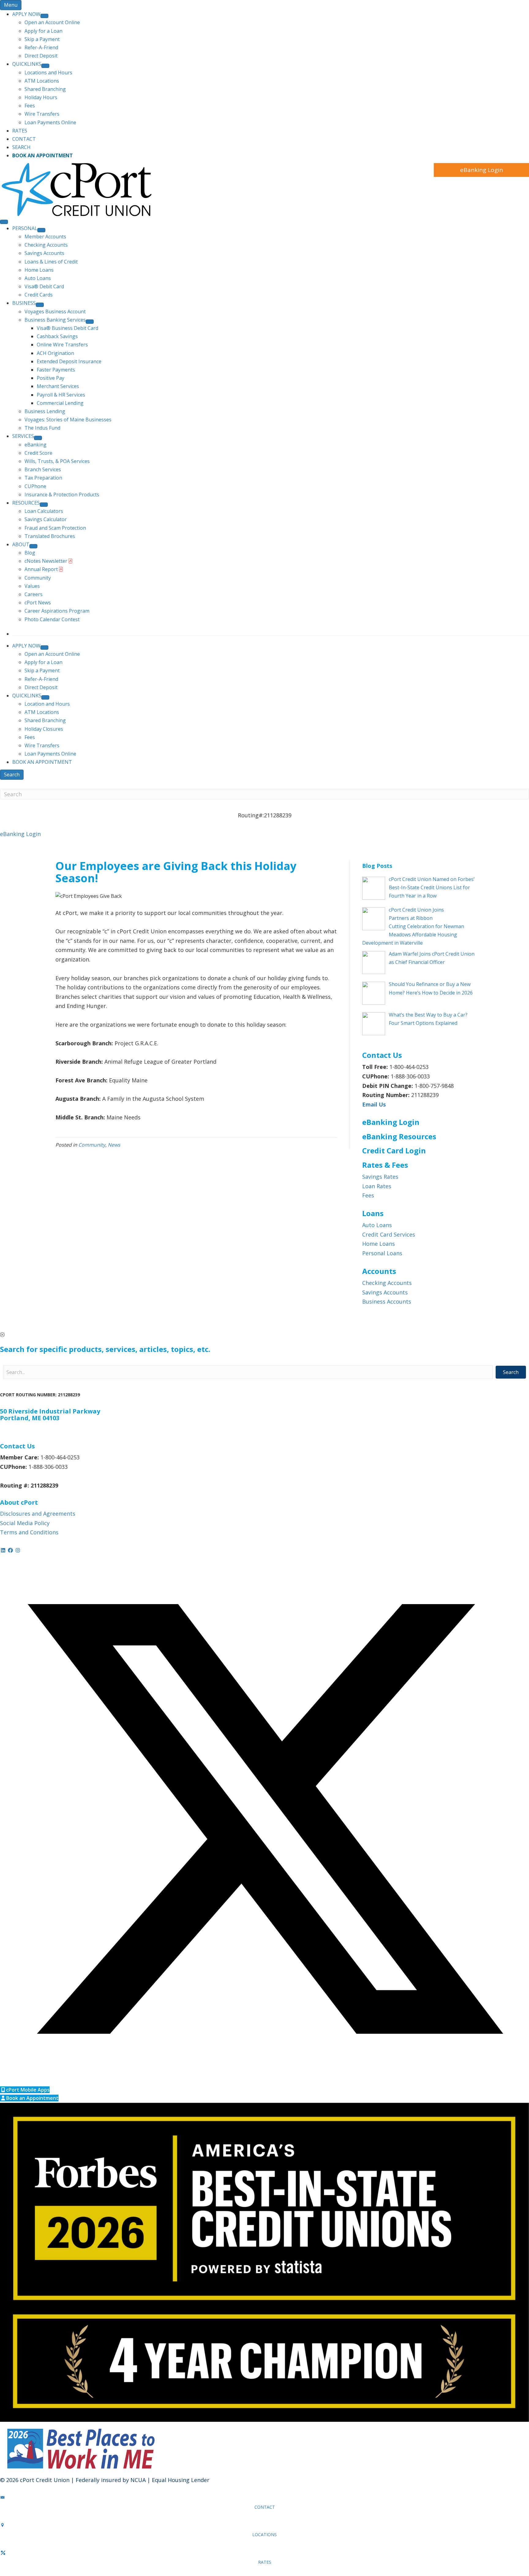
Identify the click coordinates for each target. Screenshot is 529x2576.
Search (12, 775)
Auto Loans (377, 1225)
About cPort (19, 1502)
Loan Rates (377, 1186)
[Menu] (4, 222)
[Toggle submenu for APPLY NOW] (44, 16)
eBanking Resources (399, 1136)
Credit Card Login (394, 1150)
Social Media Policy (25, 1523)
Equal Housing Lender (181, 2480)
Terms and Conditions (29, 1532)
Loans (373, 1213)
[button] (264, 1335)
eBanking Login (481, 170)
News (114, 1145)
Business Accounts (387, 1301)
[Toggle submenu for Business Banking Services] (90, 322)
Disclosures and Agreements (38, 1514)
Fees (368, 1195)
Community (92, 1145)
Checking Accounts (387, 1283)
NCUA (138, 2480)
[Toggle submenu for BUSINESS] (40, 305)
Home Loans (379, 1244)
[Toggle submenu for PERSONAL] (41, 230)
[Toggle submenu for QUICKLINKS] (45, 66)
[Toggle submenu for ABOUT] (33, 546)
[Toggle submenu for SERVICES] (38, 438)
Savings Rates (380, 1177)
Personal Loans (382, 1253)
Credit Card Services (389, 1234)
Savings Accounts (385, 1292)
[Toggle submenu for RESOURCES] (44, 505)
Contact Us (17, 1446)
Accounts (379, 1271)
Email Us (374, 1104)
